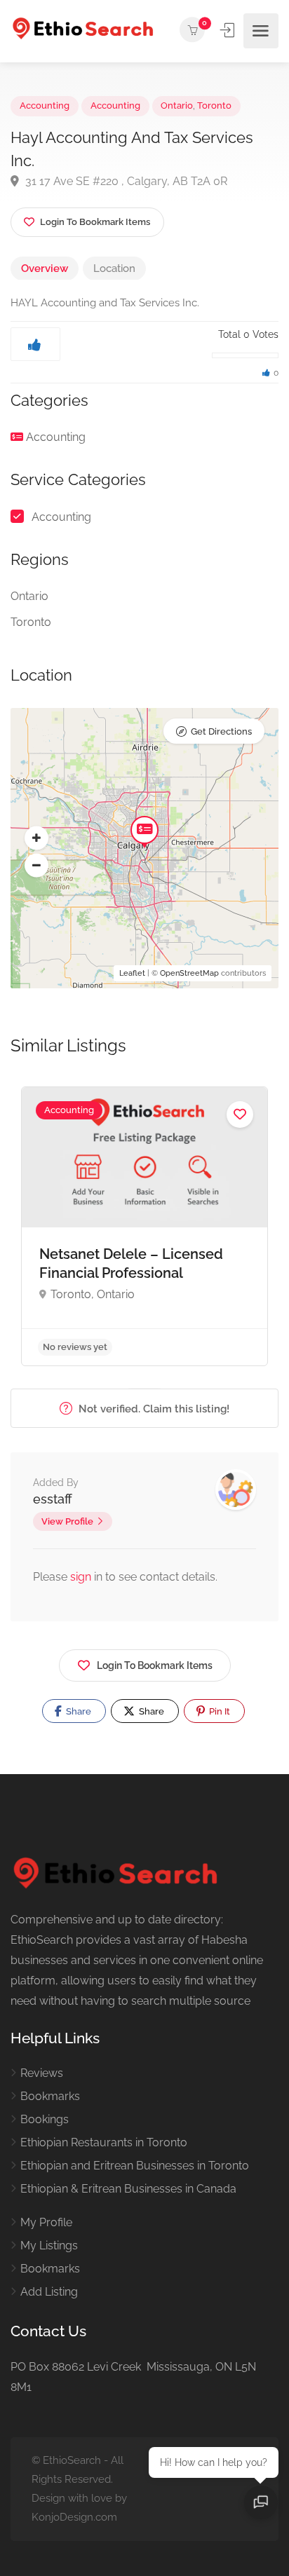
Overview (45, 268)
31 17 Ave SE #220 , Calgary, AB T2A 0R (125, 181)
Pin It (219, 1711)
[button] (36, 838)
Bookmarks (50, 2096)
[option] (144, 1226)
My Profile (46, 2222)
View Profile (67, 1521)
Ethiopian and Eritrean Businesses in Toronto (135, 2166)
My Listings (49, 2246)
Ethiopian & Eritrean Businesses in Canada (128, 2189)
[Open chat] (261, 2502)
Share (78, 1711)
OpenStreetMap (189, 973)
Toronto (214, 105)
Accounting (45, 105)
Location (114, 268)
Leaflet (132, 973)
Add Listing (49, 2292)
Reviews (42, 2073)
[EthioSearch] (83, 30)
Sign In (229, 30)
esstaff (53, 1499)
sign (82, 1577)
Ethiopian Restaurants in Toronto (104, 2142)
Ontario (177, 105)
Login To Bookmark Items (155, 1665)
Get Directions (221, 731)
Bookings (45, 2119)
